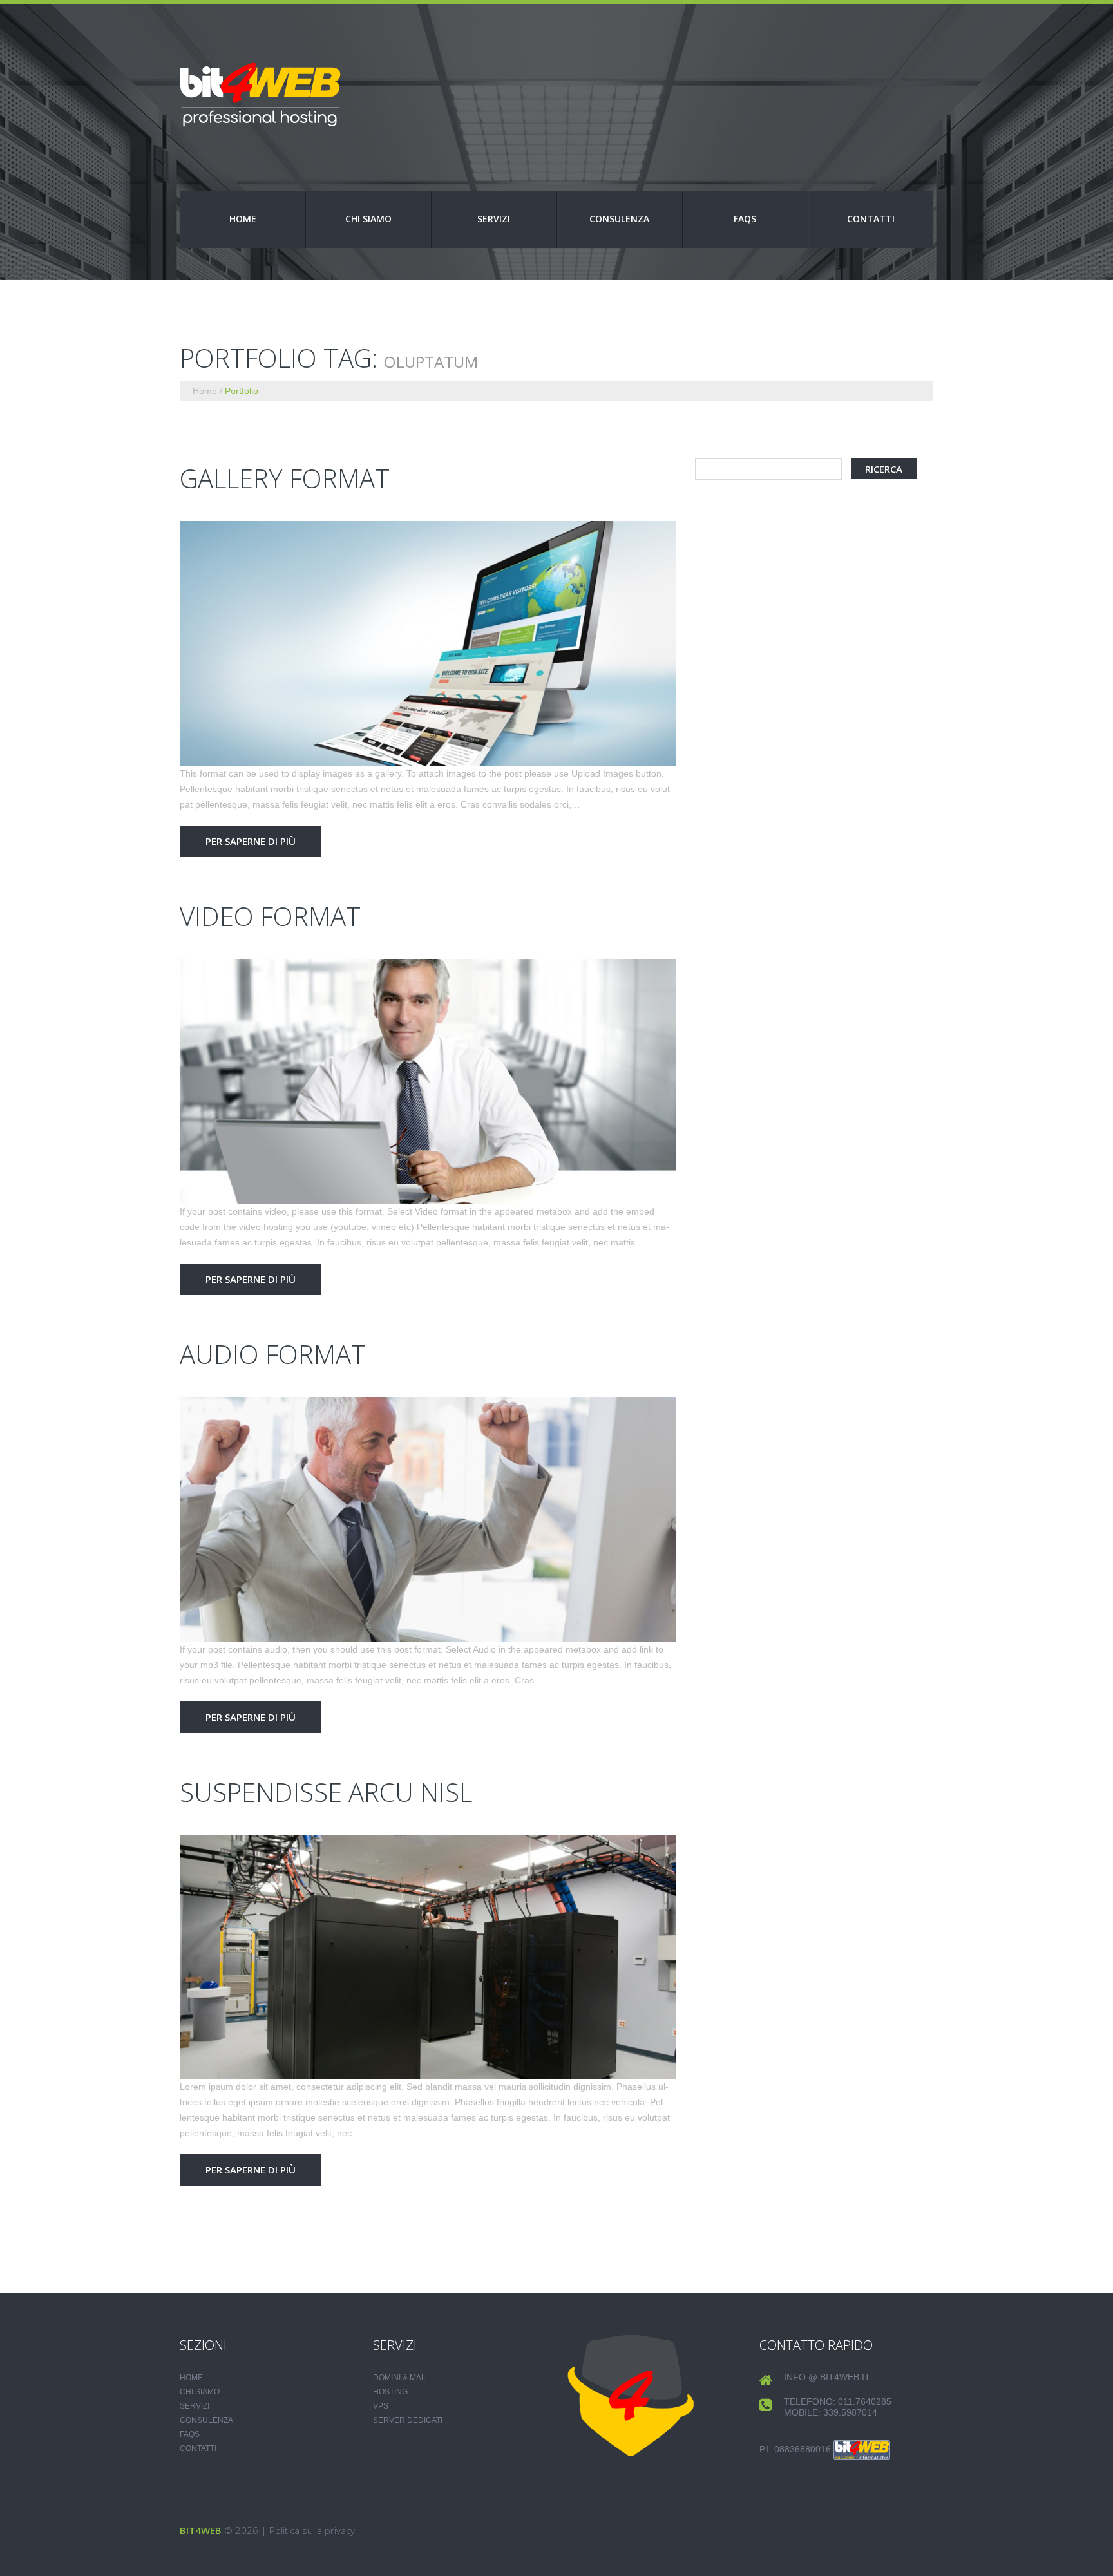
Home (243, 219)
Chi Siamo (368, 219)
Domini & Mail (400, 2378)
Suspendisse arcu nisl (326, 1792)
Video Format (270, 916)
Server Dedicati (408, 2420)
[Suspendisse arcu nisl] (428, 1957)
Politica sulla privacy (312, 2530)
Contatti (871, 219)
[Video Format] (428, 1081)
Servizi (494, 219)
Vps (381, 2406)
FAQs (745, 219)
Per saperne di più (251, 841)
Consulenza (619, 219)
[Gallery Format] (428, 643)
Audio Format (273, 1354)
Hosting (390, 2392)
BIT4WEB (201, 2530)
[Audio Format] (428, 1519)
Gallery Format (285, 478)
